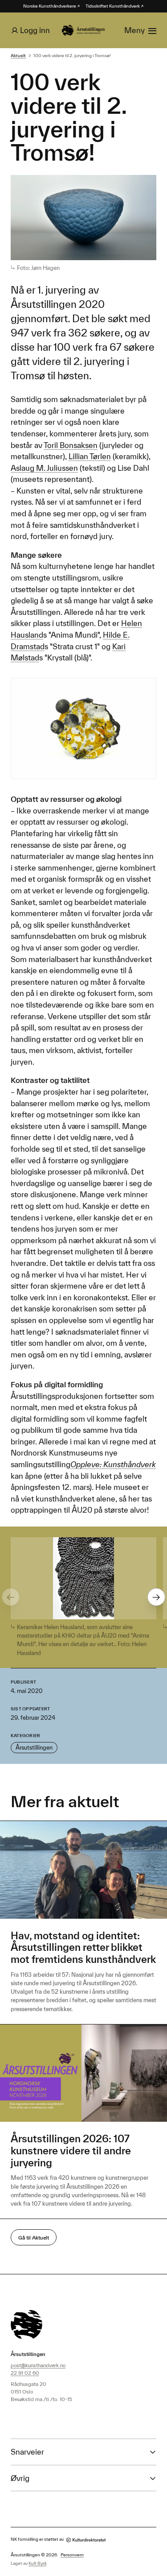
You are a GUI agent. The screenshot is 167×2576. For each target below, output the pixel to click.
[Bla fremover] (156, 1597)
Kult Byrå (37, 2563)
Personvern (72, 2555)
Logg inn (35, 30)
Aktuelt (18, 56)
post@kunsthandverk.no (38, 2365)
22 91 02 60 (25, 2373)
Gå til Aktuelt (34, 2238)
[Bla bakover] (11, 1597)
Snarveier (27, 2452)
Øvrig (20, 2478)
